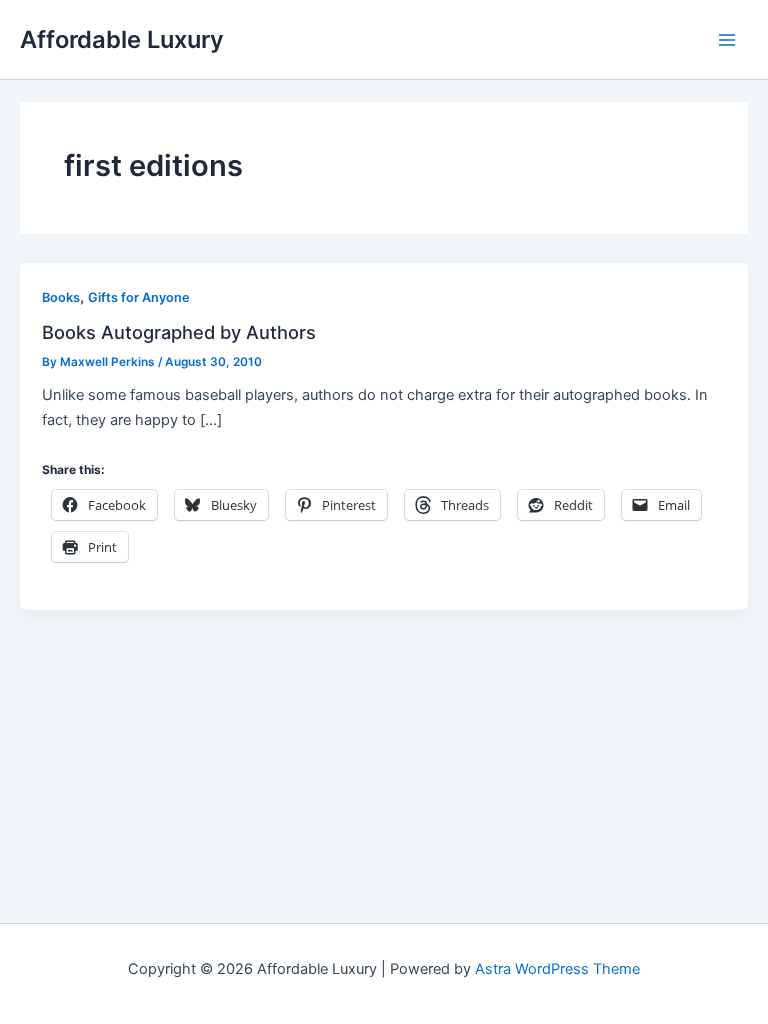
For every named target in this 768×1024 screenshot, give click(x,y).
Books (61, 297)
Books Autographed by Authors (179, 332)
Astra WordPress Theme (557, 969)
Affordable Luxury (122, 39)
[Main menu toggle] (727, 40)
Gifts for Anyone (139, 297)
